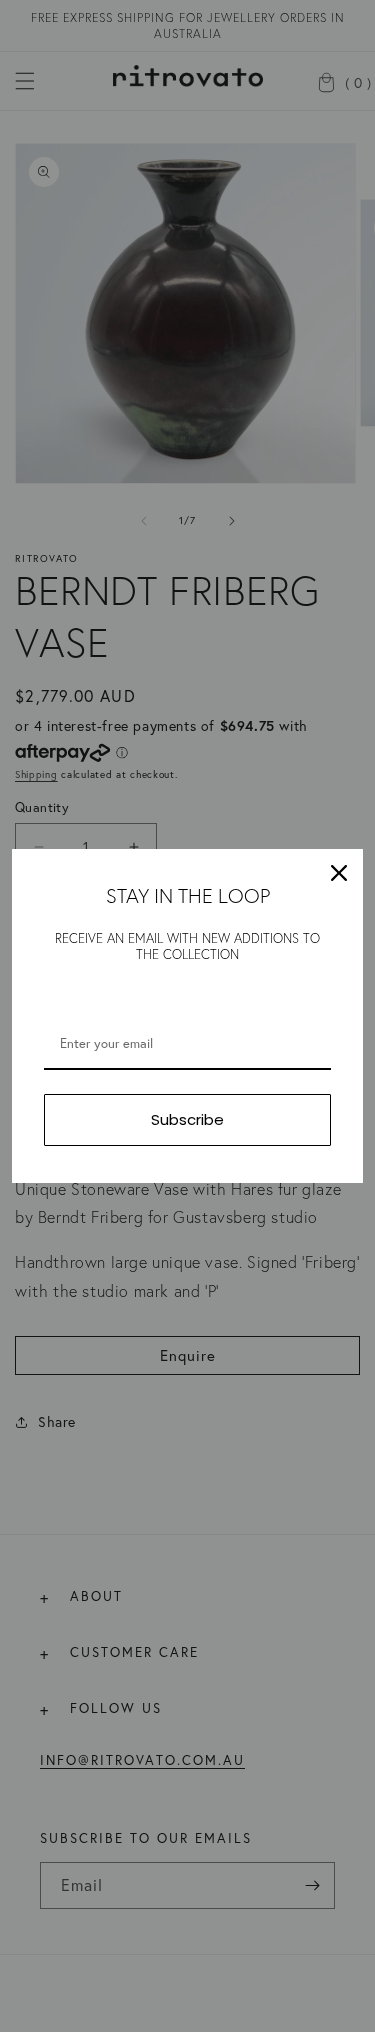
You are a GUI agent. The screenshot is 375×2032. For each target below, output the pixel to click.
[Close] (339, 873)
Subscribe (187, 1119)
